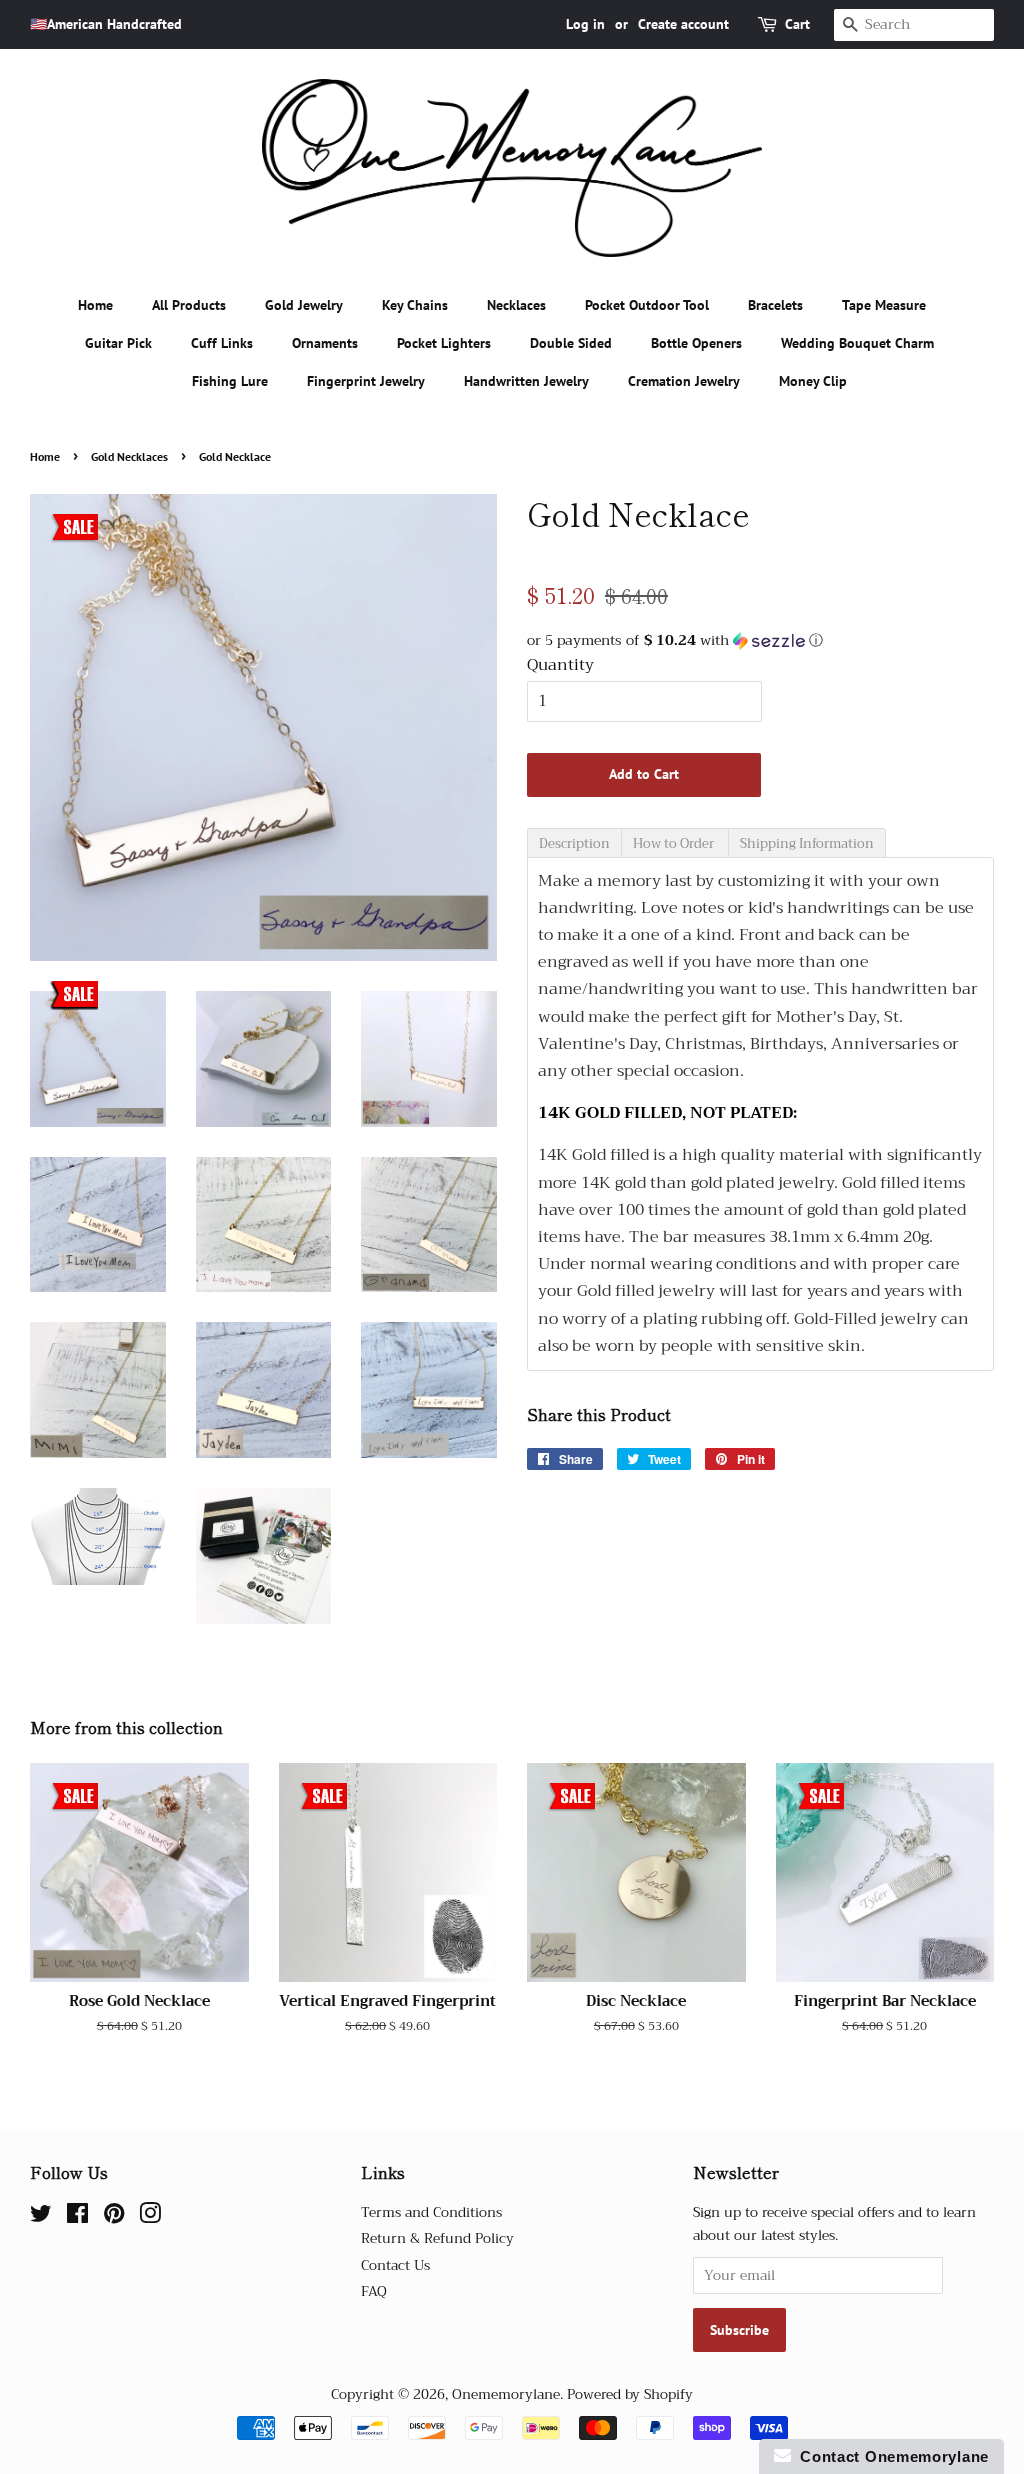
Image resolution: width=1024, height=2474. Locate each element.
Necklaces (516, 305)
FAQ (374, 2291)
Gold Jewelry (304, 305)
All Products (189, 305)
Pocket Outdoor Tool (647, 305)
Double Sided (571, 343)
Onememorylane (506, 2394)
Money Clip (813, 381)
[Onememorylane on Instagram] (150, 2217)
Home (95, 305)
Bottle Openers (696, 343)
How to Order (675, 843)
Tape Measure (884, 305)
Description (574, 843)
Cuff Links (222, 343)
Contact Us (395, 2265)
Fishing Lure (230, 381)
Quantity (560, 665)
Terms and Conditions (431, 2212)
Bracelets (775, 305)
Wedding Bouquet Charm (857, 343)
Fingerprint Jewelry (366, 381)
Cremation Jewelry (684, 381)
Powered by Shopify (630, 2394)
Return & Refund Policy (437, 2238)
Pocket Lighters (444, 343)
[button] (760, 640)
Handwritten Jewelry (526, 381)
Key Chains (415, 305)
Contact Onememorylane (890, 2456)
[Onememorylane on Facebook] (77, 2217)
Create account (683, 24)
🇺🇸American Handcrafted (106, 24)
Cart (797, 24)
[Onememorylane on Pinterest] (114, 2217)
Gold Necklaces (129, 456)
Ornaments (325, 343)
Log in (585, 24)
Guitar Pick (118, 343)
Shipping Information (807, 843)
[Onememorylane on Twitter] (41, 2217)
